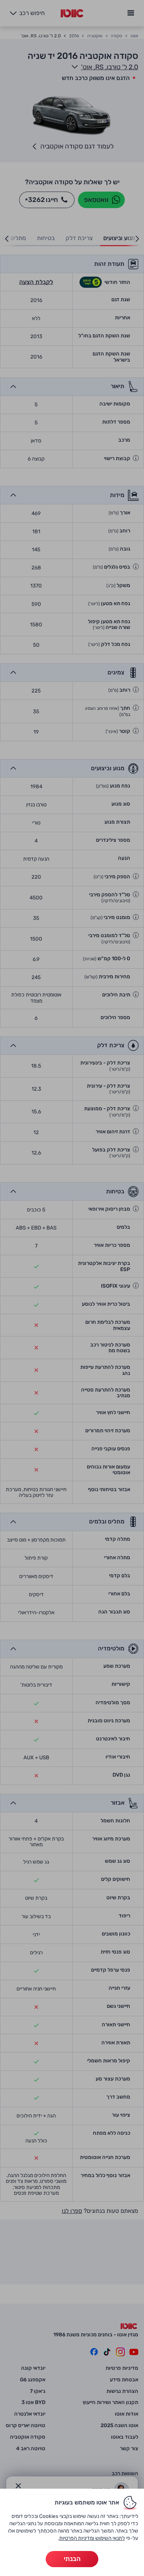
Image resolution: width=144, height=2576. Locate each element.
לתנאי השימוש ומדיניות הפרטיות (92, 2538)
